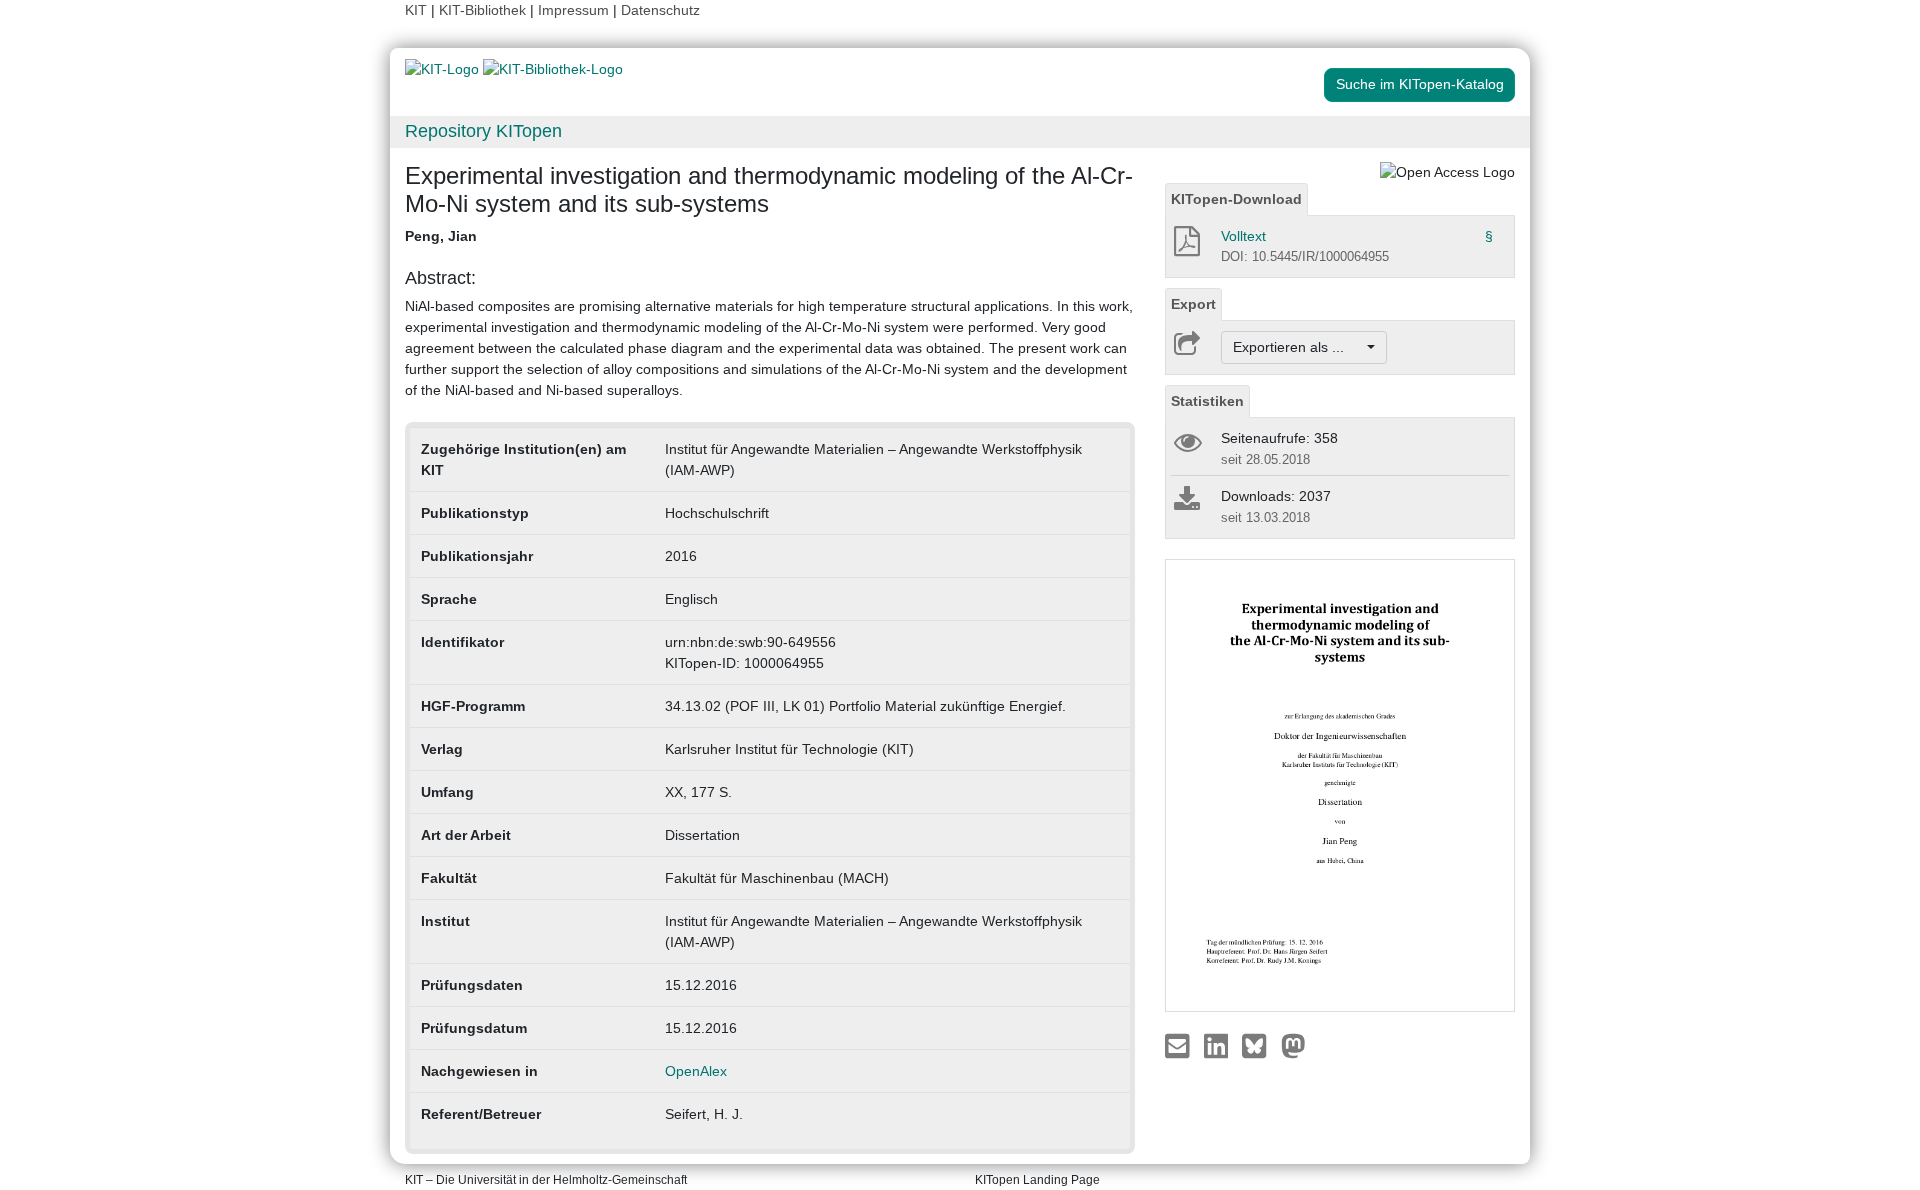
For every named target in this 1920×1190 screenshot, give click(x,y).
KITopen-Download (1236, 199)
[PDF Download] (1185, 247)
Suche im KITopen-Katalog (1420, 84)
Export (1193, 304)
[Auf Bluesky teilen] (1259, 1045)
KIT (416, 10)
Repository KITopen (483, 131)
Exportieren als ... (1298, 347)
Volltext (1243, 236)
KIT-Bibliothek (484, 10)
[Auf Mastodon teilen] (1293, 1045)
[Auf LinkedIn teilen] (1218, 1045)
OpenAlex (696, 1071)
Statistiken (1207, 401)
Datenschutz (660, 10)
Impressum (573, 10)
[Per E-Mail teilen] (1179, 1045)
